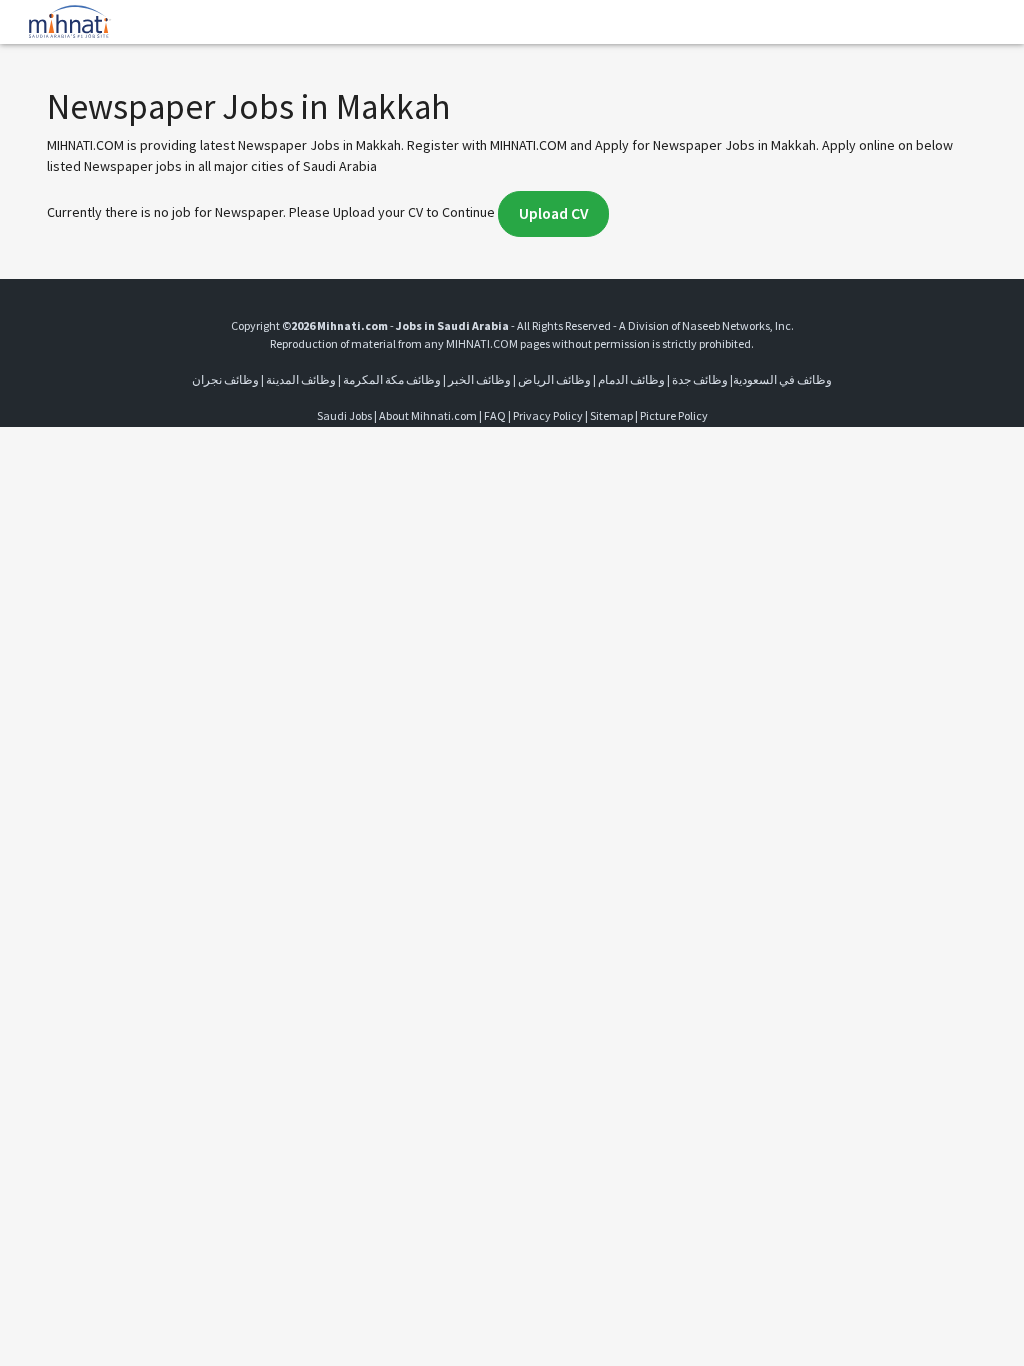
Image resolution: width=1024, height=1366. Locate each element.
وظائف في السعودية (782, 379)
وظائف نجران (225, 379)
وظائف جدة (700, 379)
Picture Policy (674, 415)
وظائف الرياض (554, 379)
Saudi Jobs (344, 415)
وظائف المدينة (301, 379)
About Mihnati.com (429, 415)
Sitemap (611, 415)
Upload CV (553, 213)
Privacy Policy (548, 415)
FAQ (495, 415)
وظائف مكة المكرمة (392, 379)
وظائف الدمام (631, 379)
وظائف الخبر (479, 379)
